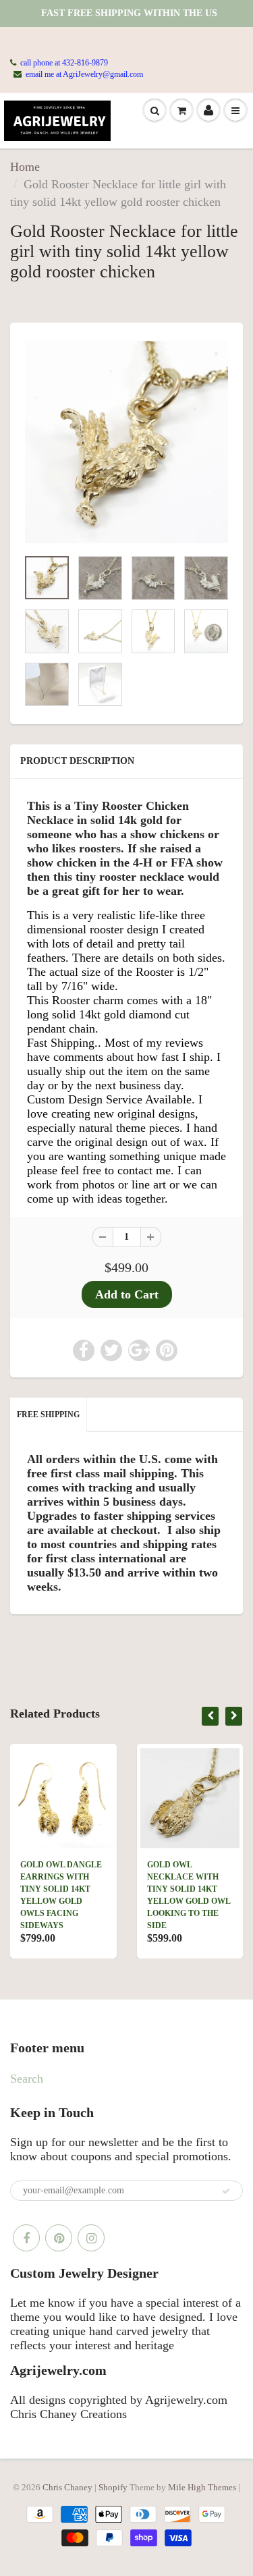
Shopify (113, 2487)
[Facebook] (26, 2238)
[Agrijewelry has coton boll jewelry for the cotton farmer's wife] (126, 442)
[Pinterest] (59, 2238)
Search (27, 2079)
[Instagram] (91, 2238)
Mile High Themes (202, 2487)
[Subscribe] (226, 2191)
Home (25, 167)
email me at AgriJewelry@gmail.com (84, 74)
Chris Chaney (67, 2487)
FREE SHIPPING (48, 1415)
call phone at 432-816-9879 (64, 63)
